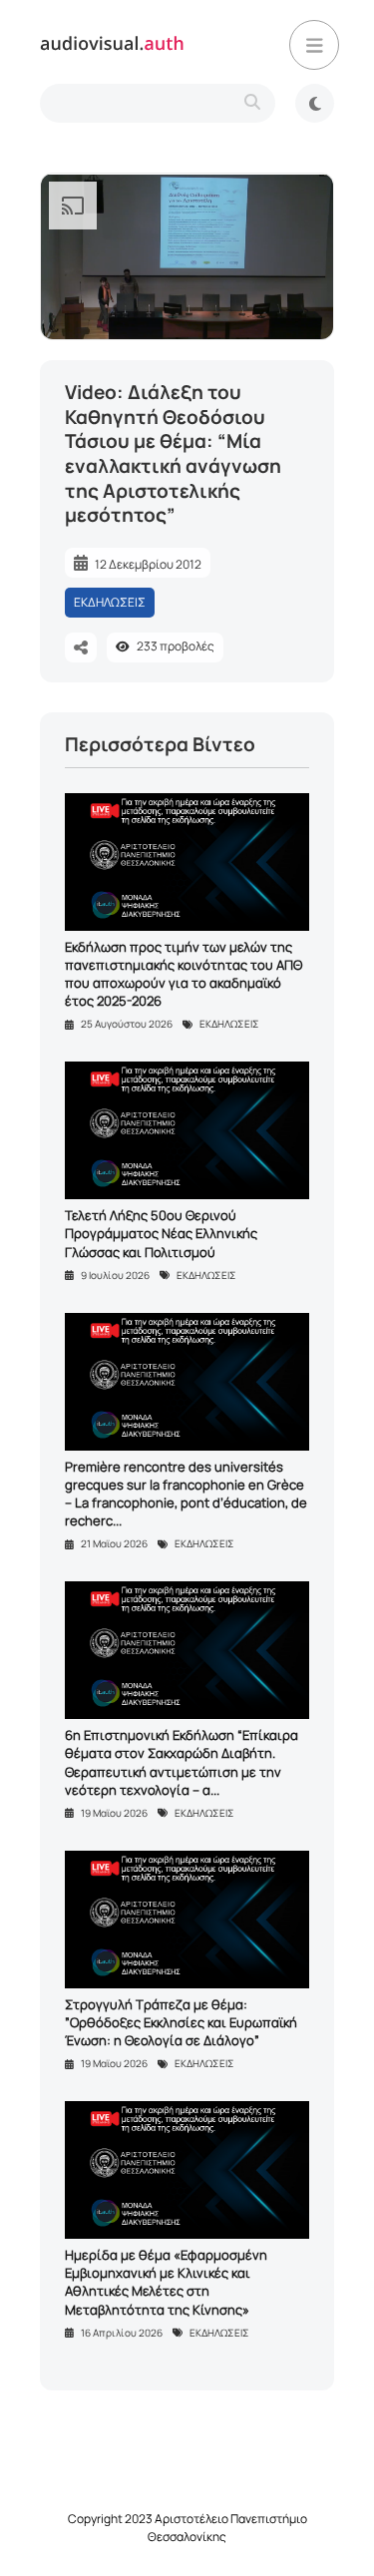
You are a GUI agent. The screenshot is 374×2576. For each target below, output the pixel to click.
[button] (314, 45)
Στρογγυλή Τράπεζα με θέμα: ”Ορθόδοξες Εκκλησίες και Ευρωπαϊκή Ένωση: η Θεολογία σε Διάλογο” (181, 2022)
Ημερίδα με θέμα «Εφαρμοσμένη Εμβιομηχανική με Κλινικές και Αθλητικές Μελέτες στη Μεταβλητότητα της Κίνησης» (166, 2282)
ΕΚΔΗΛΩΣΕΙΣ (110, 602)
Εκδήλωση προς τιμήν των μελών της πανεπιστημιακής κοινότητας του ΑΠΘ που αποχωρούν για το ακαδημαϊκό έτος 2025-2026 (184, 974)
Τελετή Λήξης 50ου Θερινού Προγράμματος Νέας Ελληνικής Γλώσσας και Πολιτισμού (161, 1233)
